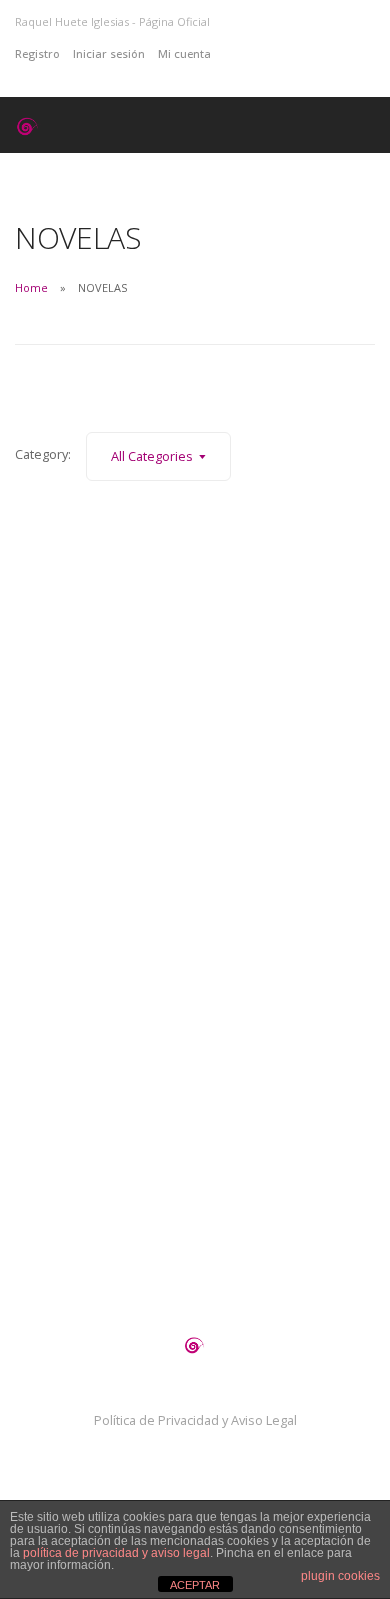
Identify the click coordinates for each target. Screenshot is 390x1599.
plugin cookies (340, 1576)
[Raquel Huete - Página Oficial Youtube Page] (267, 53)
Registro (37, 53)
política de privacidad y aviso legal (116, 1553)
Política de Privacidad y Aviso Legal (195, 1420)
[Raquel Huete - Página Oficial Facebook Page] (248, 53)
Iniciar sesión (109, 53)
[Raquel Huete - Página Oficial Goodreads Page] (286, 53)
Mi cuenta (184, 53)
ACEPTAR (195, 1585)
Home (31, 287)
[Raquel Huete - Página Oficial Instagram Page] (229, 53)
